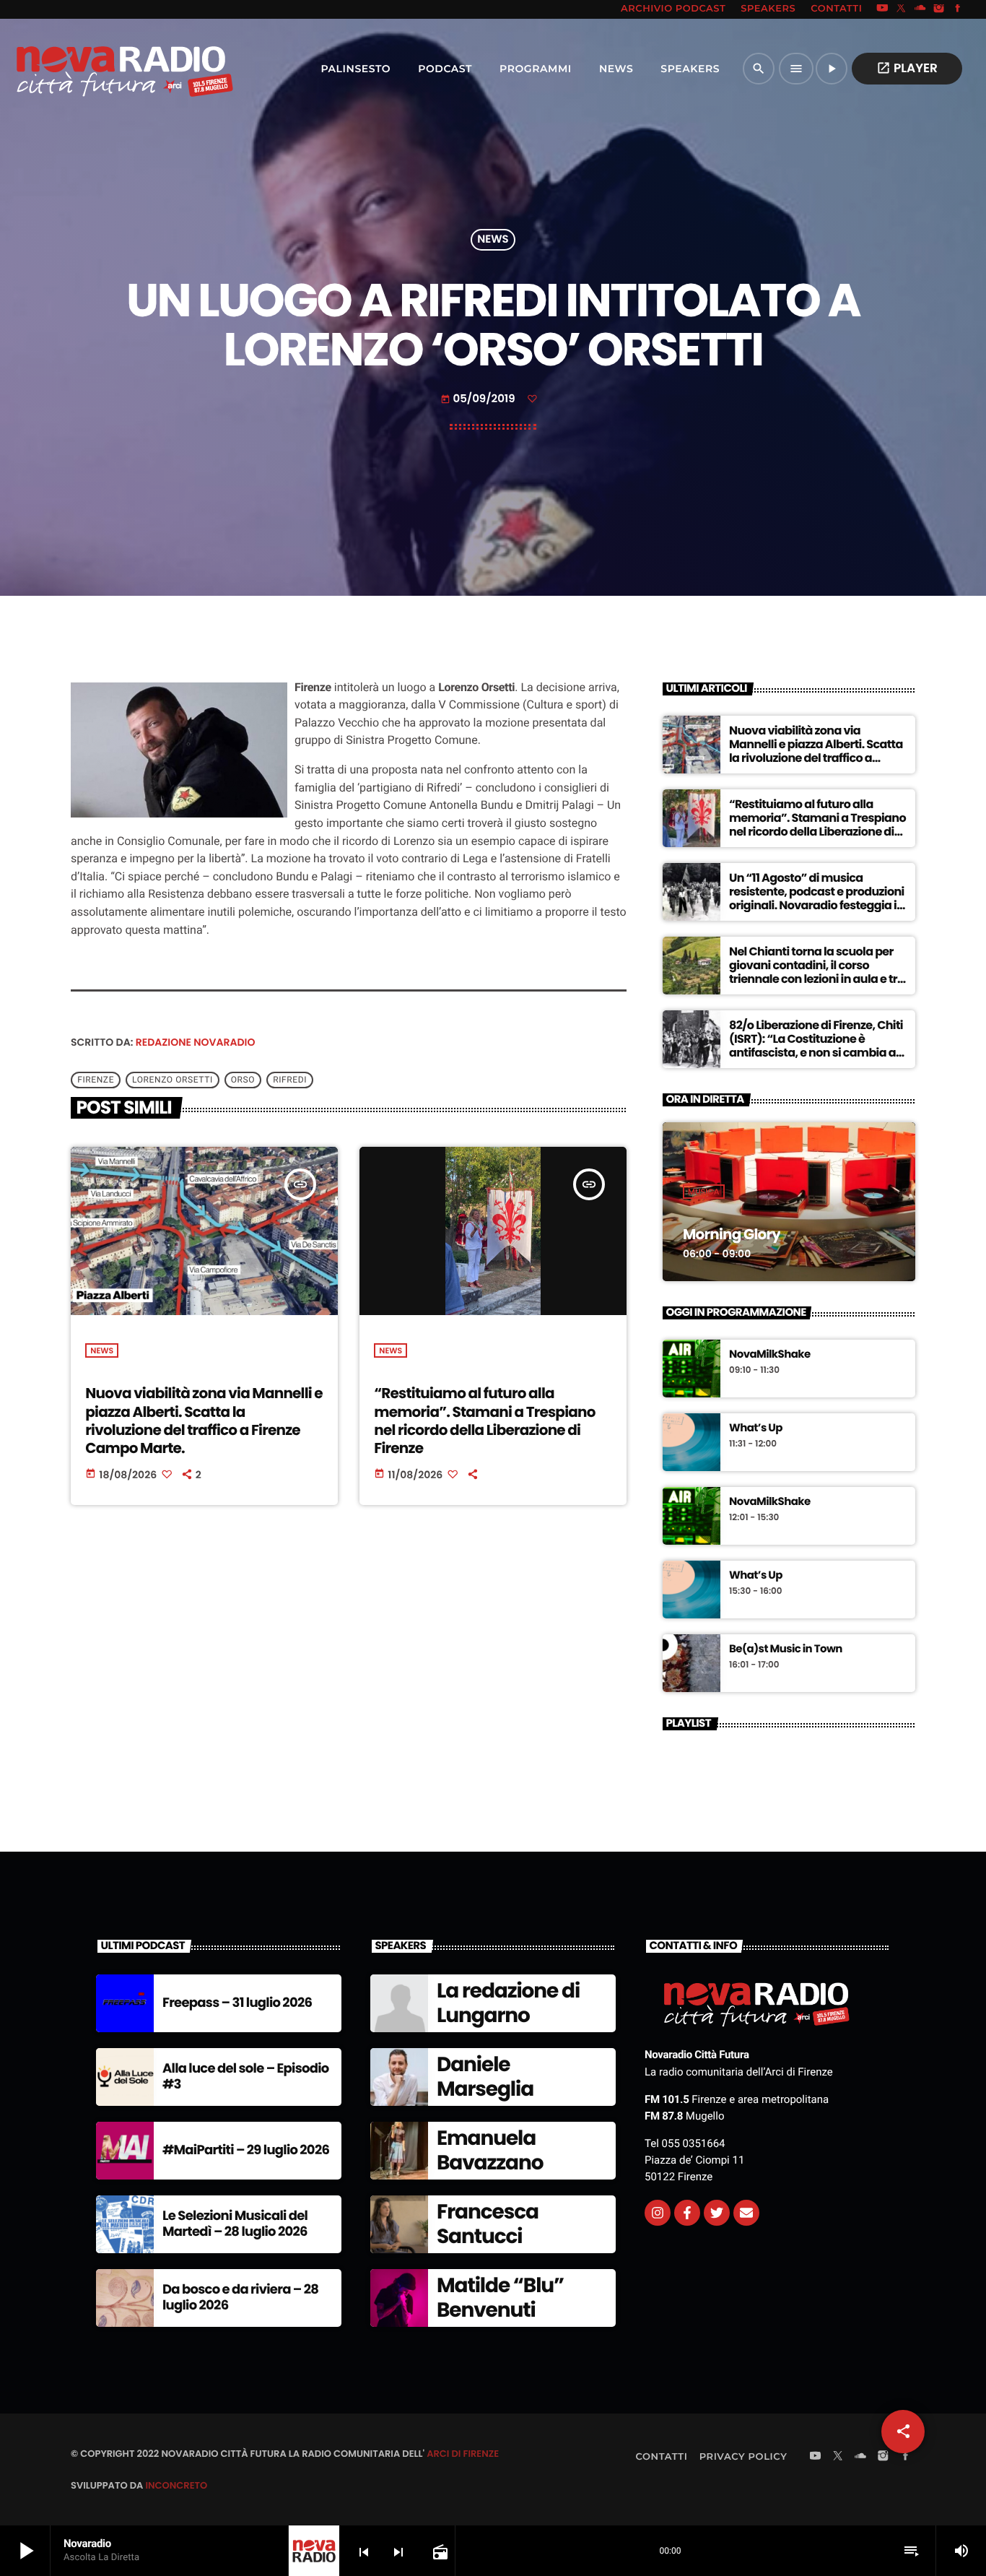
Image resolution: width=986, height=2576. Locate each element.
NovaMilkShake (770, 1355)
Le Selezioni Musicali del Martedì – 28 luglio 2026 (235, 2224)
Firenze (96, 1080)
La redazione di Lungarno (508, 2003)
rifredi (290, 1080)
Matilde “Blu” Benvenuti (500, 2298)
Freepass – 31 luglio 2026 (237, 2003)
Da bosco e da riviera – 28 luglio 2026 (240, 2298)
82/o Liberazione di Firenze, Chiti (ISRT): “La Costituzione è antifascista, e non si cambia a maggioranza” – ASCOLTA (816, 1046)
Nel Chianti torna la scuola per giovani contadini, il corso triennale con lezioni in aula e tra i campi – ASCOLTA (817, 972)
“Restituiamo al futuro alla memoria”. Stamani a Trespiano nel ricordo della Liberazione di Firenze (484, 1421)
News (493, 240)
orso (243, 1080)
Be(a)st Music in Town (786, 1649)
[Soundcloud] (920, 9)
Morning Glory (732, 1234)
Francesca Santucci (488, 2224)
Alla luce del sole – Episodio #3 (246, 2077)
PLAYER (907, 68)
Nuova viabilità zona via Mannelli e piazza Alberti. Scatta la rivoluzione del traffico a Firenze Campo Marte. (204, 1421)
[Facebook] (958, 9)
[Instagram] (939, 9)
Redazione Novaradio (196, 1042)
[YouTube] (882, 9)
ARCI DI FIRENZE (463, 2454)
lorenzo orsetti (173, 1080)
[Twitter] (717, 2213)
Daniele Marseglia (485, 2077)
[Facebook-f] (687, 2213)
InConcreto (176, 2485)
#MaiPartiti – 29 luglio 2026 (246, 2150)
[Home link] (93, 69)
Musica (704, 1192)
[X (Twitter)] (902, 9)
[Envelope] (746, 2213)
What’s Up (756, 1428)
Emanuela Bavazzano (490, 2150)
